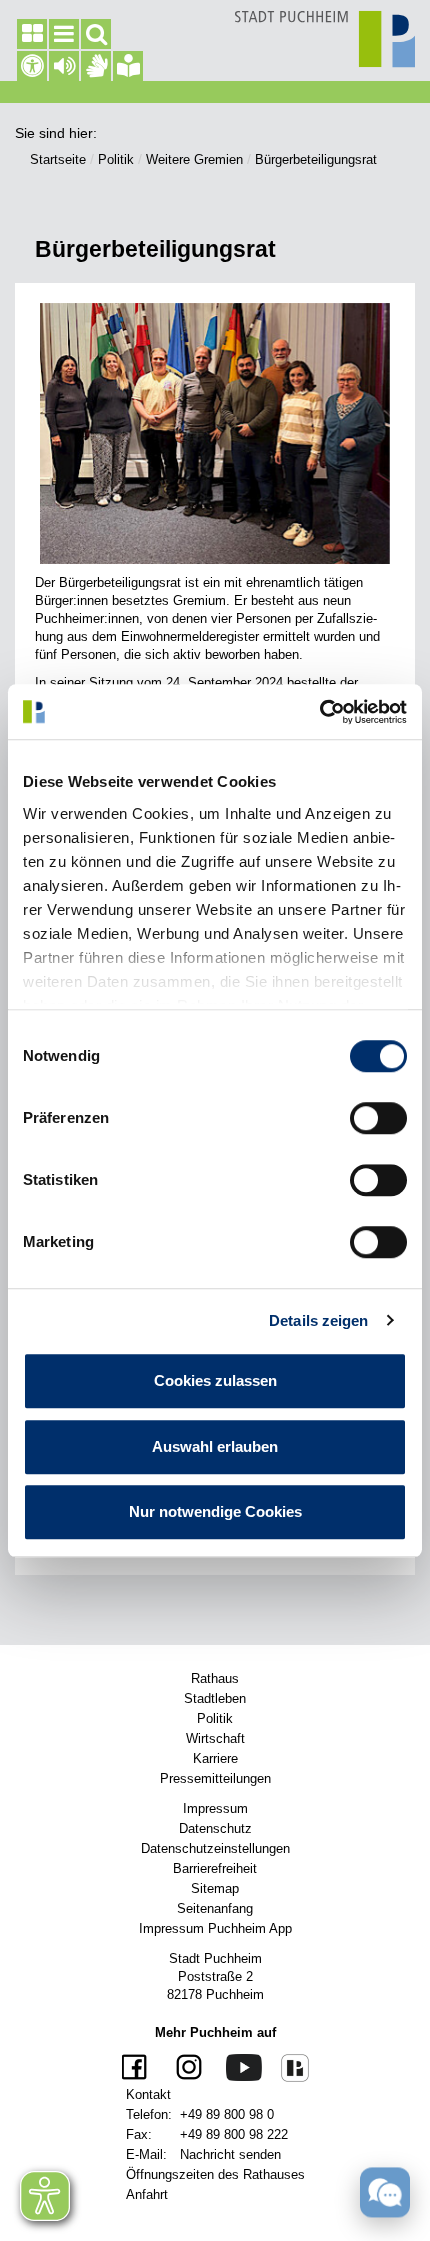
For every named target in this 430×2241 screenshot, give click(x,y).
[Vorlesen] (64, 66)
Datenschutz (215, 1828)
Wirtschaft (215, 1738)
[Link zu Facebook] (137, 2068)
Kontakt (148, 2094)
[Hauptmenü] (64, 34)
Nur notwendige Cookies (215, 1511)
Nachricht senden (230, 2154)
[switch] (378, 1118)
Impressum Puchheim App (215, 1928)
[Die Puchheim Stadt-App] (287, 2067)
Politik (116, 159)
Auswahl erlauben (215, 1446)
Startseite (58, 159)
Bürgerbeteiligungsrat (316, 159)
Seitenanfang (215, 1908)
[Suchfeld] (96, 34)
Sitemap (215, 1888)
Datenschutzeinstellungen (215, 1848)
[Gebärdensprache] (96, 66)
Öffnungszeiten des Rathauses (215, 2174)
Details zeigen (318, 1320)
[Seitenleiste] (32, 34)
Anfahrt (147, 2194)
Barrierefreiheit (215, 1868)
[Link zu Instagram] (181, 2068)
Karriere (215, 1758)
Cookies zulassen (215, 1380)
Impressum (215, 1808)
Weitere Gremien (194, 159)
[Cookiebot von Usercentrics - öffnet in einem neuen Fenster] (319, 712)
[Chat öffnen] (385, 2192)
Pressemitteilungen (215, 1778)
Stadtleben (215, 1698)
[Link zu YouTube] (236, 2066)
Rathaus (215, 1678)
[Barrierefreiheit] (32, 66)
